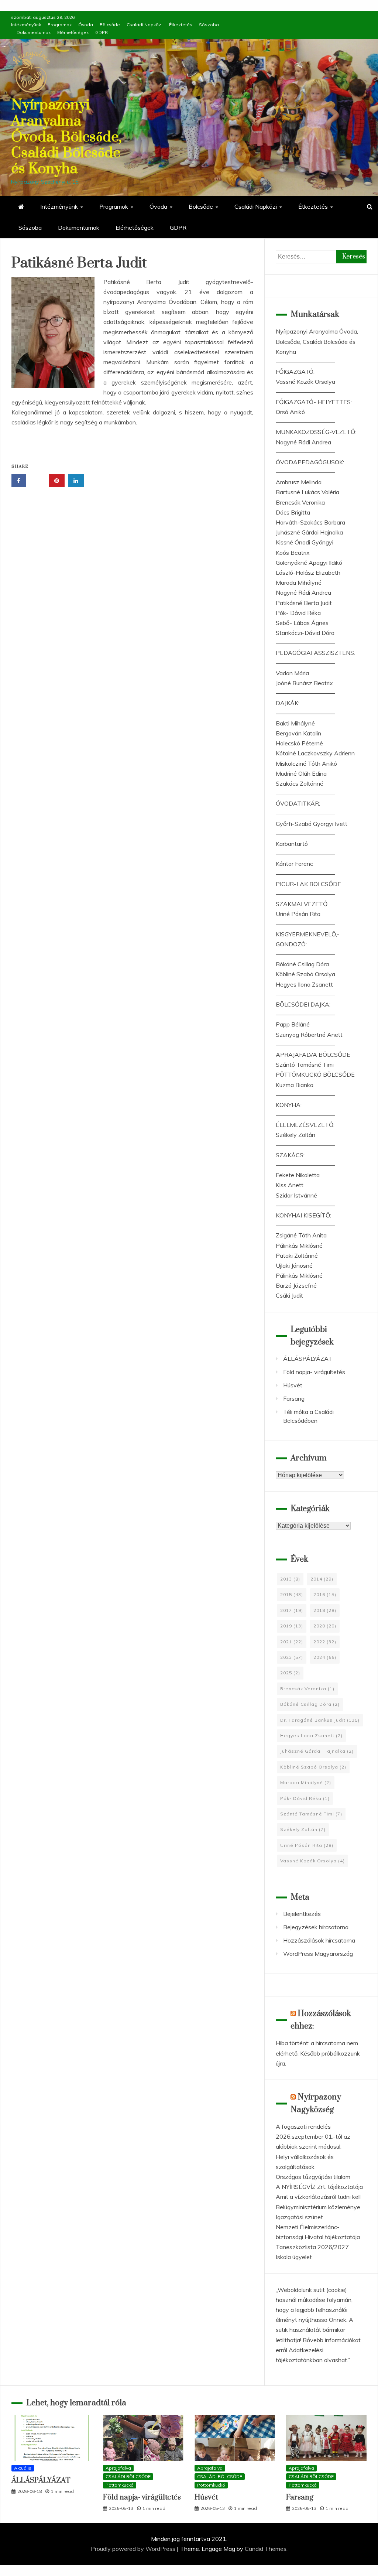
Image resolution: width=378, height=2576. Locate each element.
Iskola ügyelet (294, 2257)
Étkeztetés (181, 25)
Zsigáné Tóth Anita (301, 1235)
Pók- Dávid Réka (298, 613)
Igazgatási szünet (299, 2217)
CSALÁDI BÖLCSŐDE (128, 2476)
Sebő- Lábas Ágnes (302, 623)
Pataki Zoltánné (297, 1255)
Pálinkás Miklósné (299, 1246)
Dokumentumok (34, 32)
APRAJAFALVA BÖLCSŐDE (313, 1055)
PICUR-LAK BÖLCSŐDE (308, 884)
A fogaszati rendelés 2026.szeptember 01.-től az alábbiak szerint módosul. (313, 2136)
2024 (325, 1657)
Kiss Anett (290, 1185)
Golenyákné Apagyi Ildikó (309, 563)
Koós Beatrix (293, 553)
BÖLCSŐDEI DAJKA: (303, 1004)
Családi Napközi (145, 25)
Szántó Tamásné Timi (305, 1065)
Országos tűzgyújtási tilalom (313, 2177)
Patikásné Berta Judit (304, 603)
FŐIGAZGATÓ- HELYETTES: (314, 402)
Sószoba (209, 25)
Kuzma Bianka (295, 1085)
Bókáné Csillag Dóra (302, 964)
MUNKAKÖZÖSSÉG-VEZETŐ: (316, 432)
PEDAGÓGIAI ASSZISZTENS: (315, 653)
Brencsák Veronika (300, 502)
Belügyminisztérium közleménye (318, 2207)
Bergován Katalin (298, 733)
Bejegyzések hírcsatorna (316, 1927)
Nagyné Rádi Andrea (303, 442)
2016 (325, 1594)
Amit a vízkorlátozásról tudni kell (318, 2197)
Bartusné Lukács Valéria (307, 492)
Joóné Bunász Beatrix (304, 683)
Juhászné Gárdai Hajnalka (309, 532)
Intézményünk (26, 25)
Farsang (294, 1398)
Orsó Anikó (290, 412)
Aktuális (23, 2468)
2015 (292, 1594)
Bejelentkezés (302, 1914)
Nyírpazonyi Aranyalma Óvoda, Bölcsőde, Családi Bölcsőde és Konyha (66, 137)
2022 (325, 1642)
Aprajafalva (118, 2468)
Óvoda (86, 25)
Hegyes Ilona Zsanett (304, 984)
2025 (290, 1673)
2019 (292, 1626)
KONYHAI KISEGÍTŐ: (303, 1215)
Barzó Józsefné (296, 1285)
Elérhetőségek (73, 32)
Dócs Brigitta (293, 512)
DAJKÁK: (288, 703)
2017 (292, 1610)
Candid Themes (266, 2549)
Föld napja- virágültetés (314, 1372)
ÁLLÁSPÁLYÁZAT (308, 1359)
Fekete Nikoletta (298, 1175)
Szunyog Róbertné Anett (309, 1035)
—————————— (305, 362)
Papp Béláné (293, 1024)
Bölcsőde (110, 25)
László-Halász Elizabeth (308, 573)
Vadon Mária (292, 673)
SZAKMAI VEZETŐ (302, 904)
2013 (290, 1579)
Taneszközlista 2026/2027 (312, 2247)
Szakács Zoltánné (300, 783)
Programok (60, 25)
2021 (292, 1642)
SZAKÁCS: (290, 1155)
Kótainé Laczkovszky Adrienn (315, 753)
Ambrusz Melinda (299, 482)
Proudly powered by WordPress (134, 2549)
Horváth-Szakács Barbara (310, 522)
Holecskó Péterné (299, 743)
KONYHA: (289, 1105)
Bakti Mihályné (295, 723)
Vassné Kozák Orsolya (305, 382)
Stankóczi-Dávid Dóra (305, 633)
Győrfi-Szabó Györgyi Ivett (312, 824)
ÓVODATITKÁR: (298, 803)
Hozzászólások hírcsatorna (319, 1940)
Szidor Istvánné (296, 1195)
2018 (325, 1610)
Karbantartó (292, 844)
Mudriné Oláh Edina (301, 773)
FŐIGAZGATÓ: (295, 372)
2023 (292, 1657)
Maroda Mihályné (299, 582)
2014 (322, 1579)
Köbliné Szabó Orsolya (305, 974)
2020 (325, 1626)
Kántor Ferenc (294, 864)
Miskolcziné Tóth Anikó (306, 763)
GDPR (102, 32)
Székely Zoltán (295, 1135)
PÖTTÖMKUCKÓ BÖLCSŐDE (315, 1075)
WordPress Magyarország (318, 1954)
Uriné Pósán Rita (298, 914)
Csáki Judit (289, 1295)
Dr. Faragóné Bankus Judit (320, 1720)
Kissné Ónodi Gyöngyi (305, 542)
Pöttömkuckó (120, 2485)
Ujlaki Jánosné (294, 1265)
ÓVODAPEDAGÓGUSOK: (310, 462)
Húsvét (293, 1385)
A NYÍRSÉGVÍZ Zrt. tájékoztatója (319, 2187)
